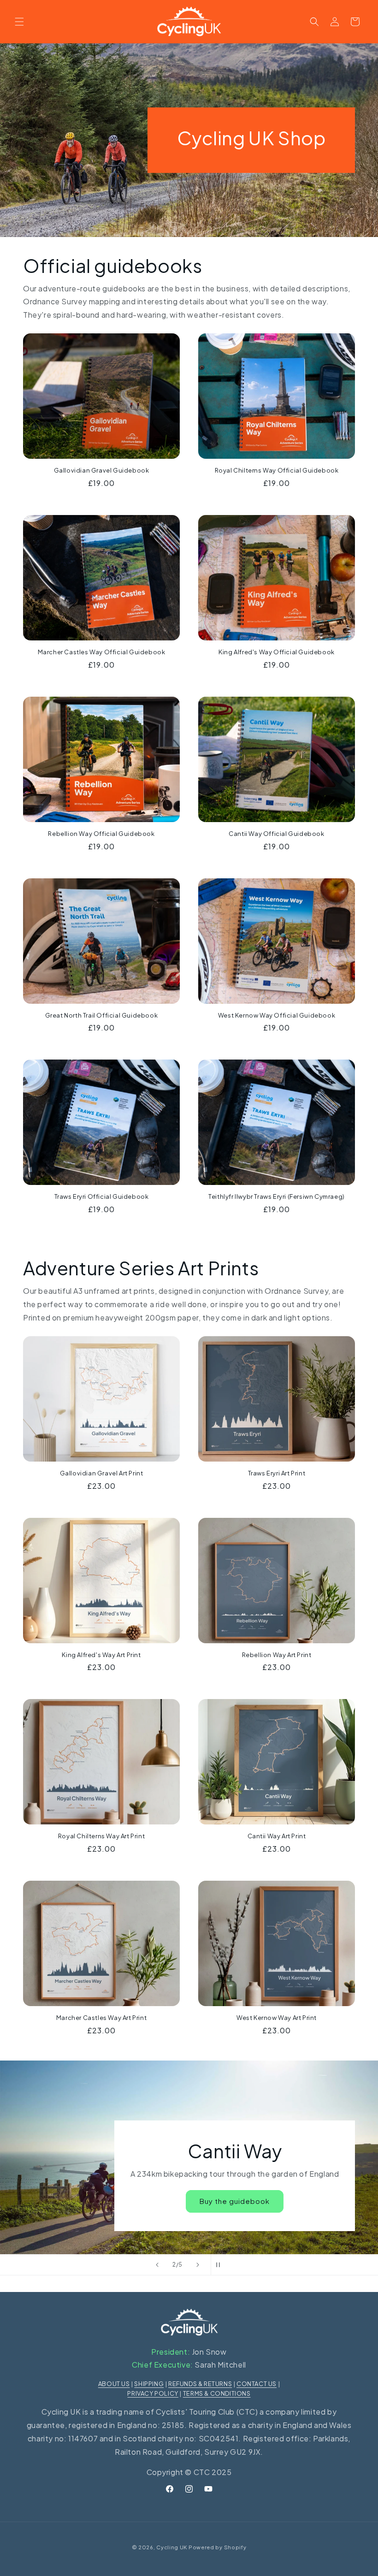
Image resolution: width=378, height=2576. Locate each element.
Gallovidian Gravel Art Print (102, 1473)
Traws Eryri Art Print (277, 1473)
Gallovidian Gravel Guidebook (102, 470)
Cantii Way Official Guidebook (276, 834)
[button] (19, 22)
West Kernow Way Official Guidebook (277, 1015)
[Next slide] (198, 2265)
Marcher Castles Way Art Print (101, 2018)
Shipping (149, 2384)
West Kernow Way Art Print (277, 2018)
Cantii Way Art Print (277, 1836)
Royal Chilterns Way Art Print (101, 1836)
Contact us (257, 2384)
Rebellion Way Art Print (277, 1655)
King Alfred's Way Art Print (101, 1655)
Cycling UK (172, 2547)
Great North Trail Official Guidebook (102, 1015)
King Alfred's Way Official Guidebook (277, 652)
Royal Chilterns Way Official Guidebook (277, 470)
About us (114, 2384)
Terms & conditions (217, 2393)
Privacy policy (153, 2393)
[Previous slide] (157, 2265)
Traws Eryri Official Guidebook (102, 1196)
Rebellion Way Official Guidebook (101, 834)
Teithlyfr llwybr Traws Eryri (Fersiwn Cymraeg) (277, 1196)
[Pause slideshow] (221, 2265)
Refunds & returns (200, 2384)
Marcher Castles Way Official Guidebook (102, 652)
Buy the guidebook (235, 2201)
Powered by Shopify (218, 2547)
